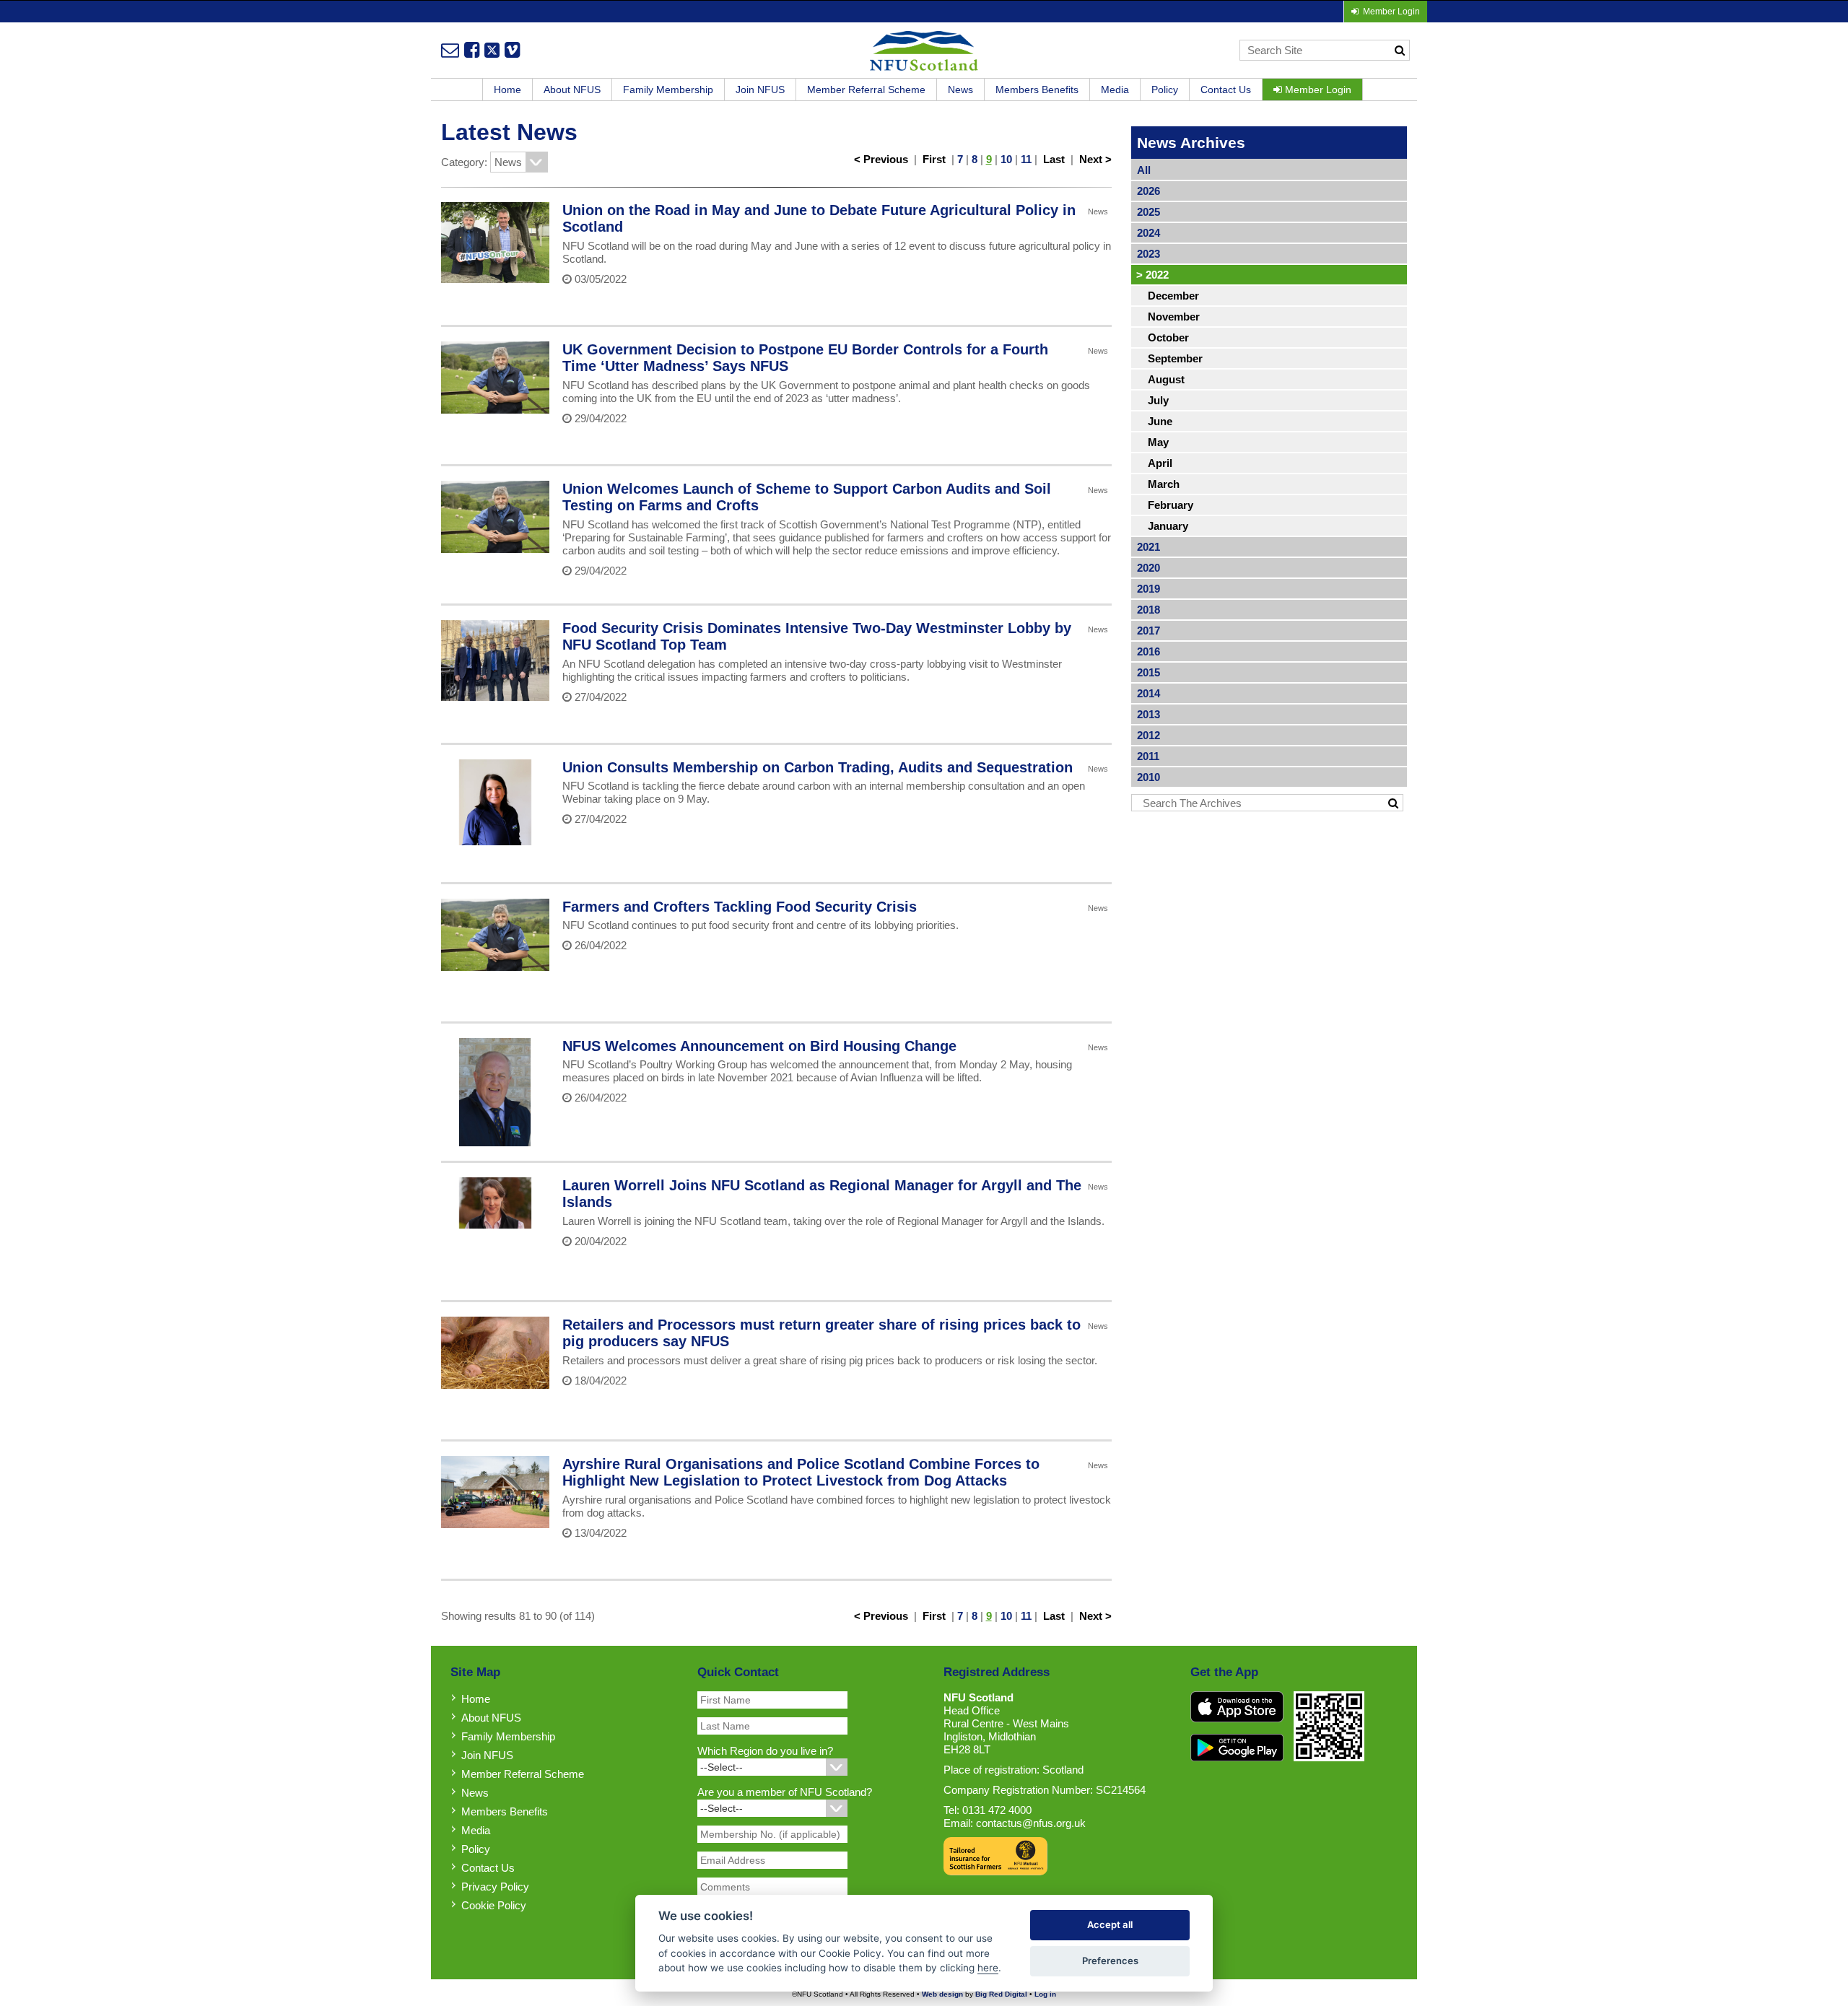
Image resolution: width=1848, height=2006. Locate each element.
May (1158, 442)
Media (1115, 90)
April (1160, 463)
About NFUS (572, 90)
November (1174, 317)
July (1158, 400)
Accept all (1110, 1924)
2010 (1149, 777)
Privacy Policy (495, 1887)
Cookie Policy (494, 1905)
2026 (1149, 191)
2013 (1149, 714)
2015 (1149, 672)
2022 (1152, 275)
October (1168, 337)
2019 (1149, 589)
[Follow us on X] (492, 50)
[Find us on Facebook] (472, 50)
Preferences (1110, 1961)
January (1168, 526)
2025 (1149, 212)
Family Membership (668, 90)
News (960, 90)
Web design (942, 1994)
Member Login (1317, 90)
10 (1006, 159)
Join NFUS (760, 90)
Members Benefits (1037, 90)
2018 (1149, 610)
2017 (1149, 631)
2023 (1149, 254)
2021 (1149, 547)
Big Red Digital (1001, 1994)
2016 (1149, 651)
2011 (1148, 756)
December (1173, 296)
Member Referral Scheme (866, 90)
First (934, 159)
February (1171, 505)
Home (507, 90)
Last (1054, 159)
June (1160, 421)
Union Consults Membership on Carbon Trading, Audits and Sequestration (818, 767)
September (1175, 358)
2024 (1149, 233)
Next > (1095, 159)
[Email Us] (450, 50)
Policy (1165, 90)
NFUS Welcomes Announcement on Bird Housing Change (759, 1046)
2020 (1149, 568)
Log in (1045, 1994)
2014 (1149, 693)
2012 (1149, 735)
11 (1026, 159)
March (1164, 484)
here (988, 1968)
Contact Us (1226, 90)
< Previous (881, 159)
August (1166, 379)
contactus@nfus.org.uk (1031, 1823)
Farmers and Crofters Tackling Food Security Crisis (740, 907)
